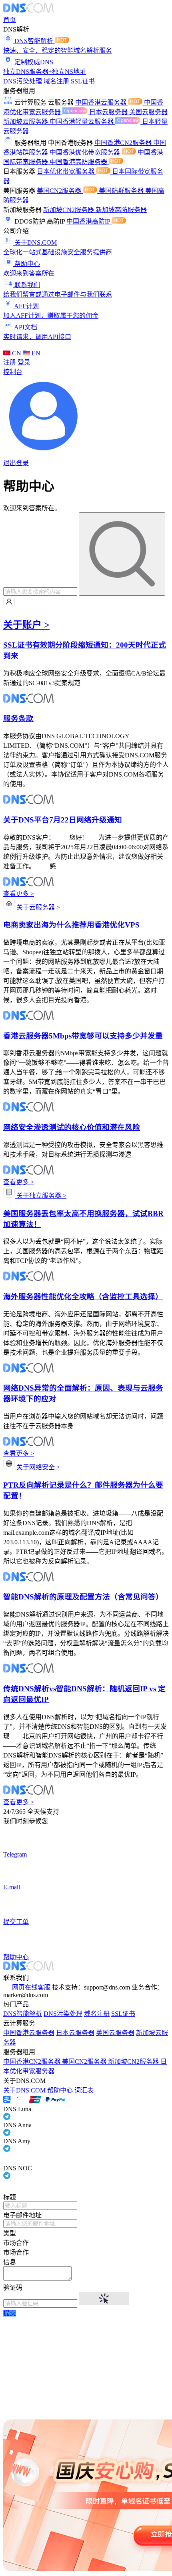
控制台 (13, 372)
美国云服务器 (148, 112)
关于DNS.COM (24, 2090)
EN (35, 353)
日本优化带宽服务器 (66, 171)
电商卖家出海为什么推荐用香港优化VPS (71, 925)
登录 (24, 362)
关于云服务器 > (37, 907)
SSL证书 (83, 81)
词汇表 (84, 2090)
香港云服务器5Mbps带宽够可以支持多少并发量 (83, 1036)
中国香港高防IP (89, 221)
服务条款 (18, 718)
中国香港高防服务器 (79, 162)
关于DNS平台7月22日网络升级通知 (63, 820)
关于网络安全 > (37, 1467)
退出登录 (16, 463)
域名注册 (57, 81)
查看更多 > (19, 894)
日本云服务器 (109, 112)
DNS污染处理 (23, 81)
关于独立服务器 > (41, 1196)
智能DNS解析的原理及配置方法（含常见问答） (83, 1597)
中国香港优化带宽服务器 (86, 152)
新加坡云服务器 (26, 122)
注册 (10, 362)
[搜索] (122, 554)
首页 (10, 20)
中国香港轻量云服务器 (82, 122)
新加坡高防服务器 (121, 210)
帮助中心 (60, 2090)
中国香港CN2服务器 (124, 143)
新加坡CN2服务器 (69, 210)
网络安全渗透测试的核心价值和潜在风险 (72, 1127)
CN (17, 353)
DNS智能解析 (23, 2014)
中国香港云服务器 (102, 102)
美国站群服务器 (122, 191)
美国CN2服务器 (60, 191)
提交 (10, 2313)
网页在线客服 (31, 1987)
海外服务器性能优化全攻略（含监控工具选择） (83, 1297)
